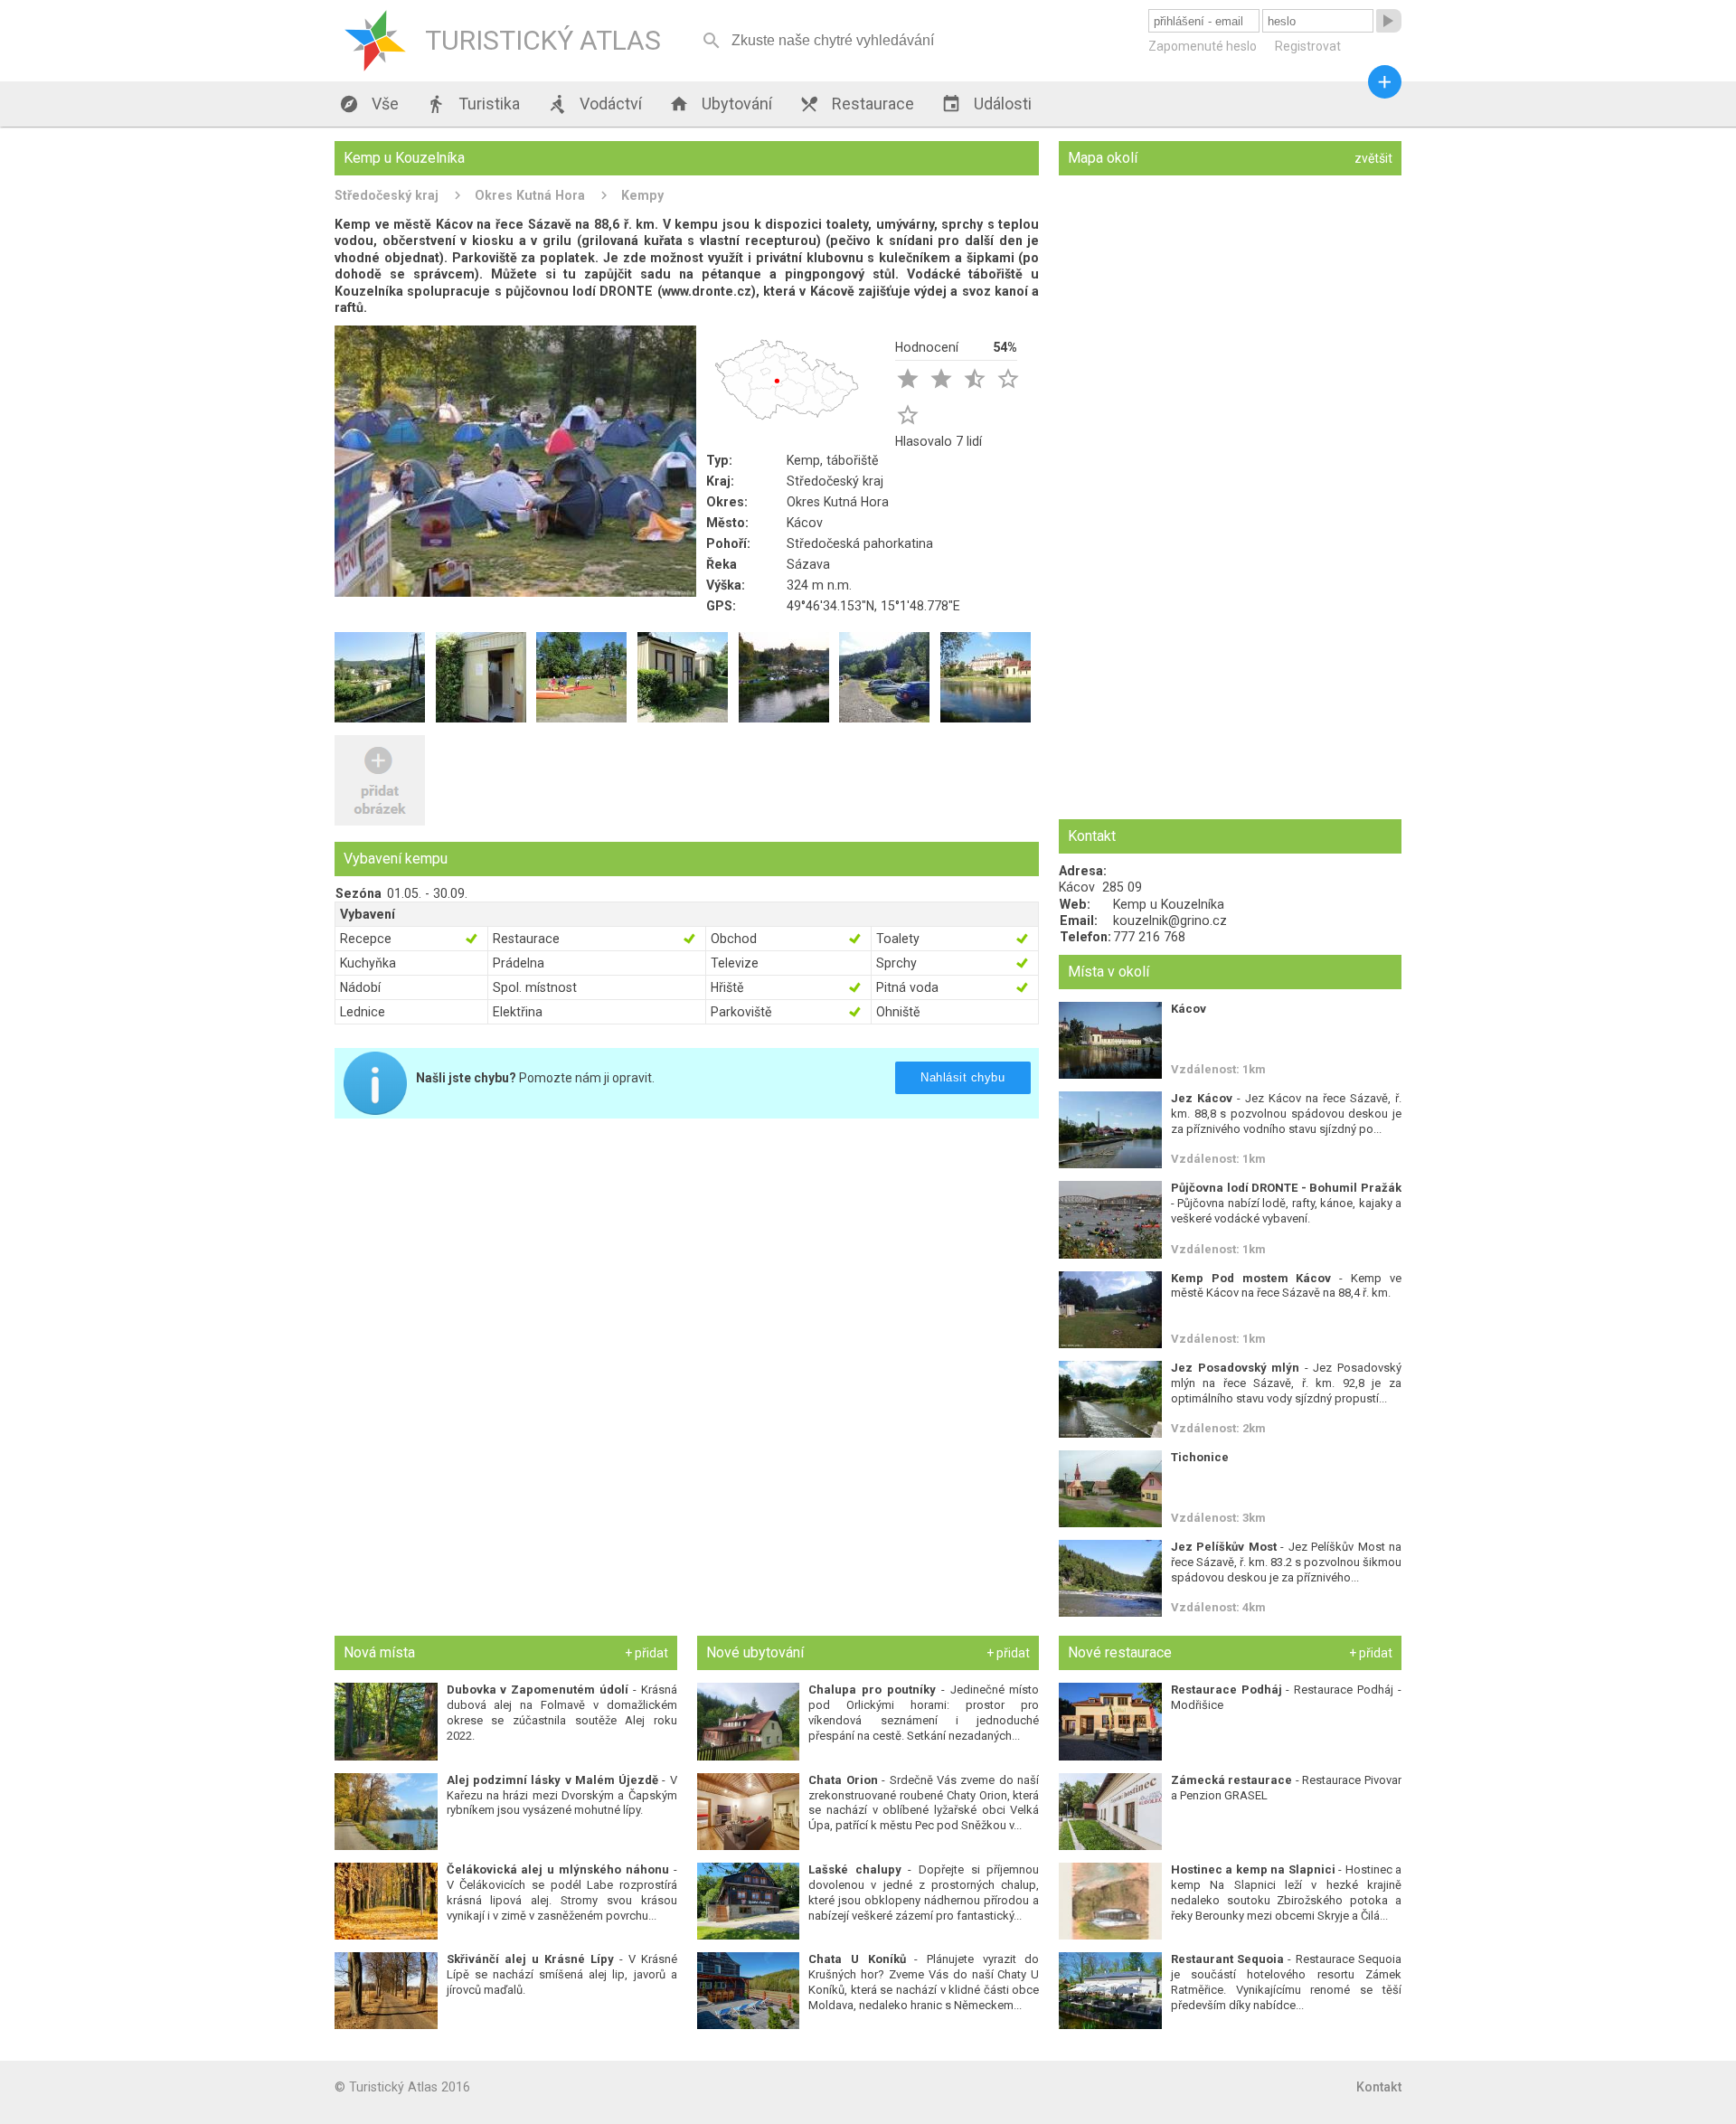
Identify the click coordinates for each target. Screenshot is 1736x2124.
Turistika (473, 104)
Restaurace (857, 104)
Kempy (642, 195)
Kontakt (1379, 2087)
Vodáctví (594, 104)
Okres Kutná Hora (530, 195)
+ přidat (646, 1653)
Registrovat (1308, 46)
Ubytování (721, 104)
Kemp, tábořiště (833, 460)
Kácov (805, 523)
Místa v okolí (1109, 972)
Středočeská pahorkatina (860, 543)
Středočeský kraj (387, 195)
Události (986, 104)
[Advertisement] (687, 1259)
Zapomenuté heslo (1203, 46)
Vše (369, 104)
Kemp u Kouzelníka (1169, 904)
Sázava (808, 564)
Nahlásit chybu (962, 1077)
